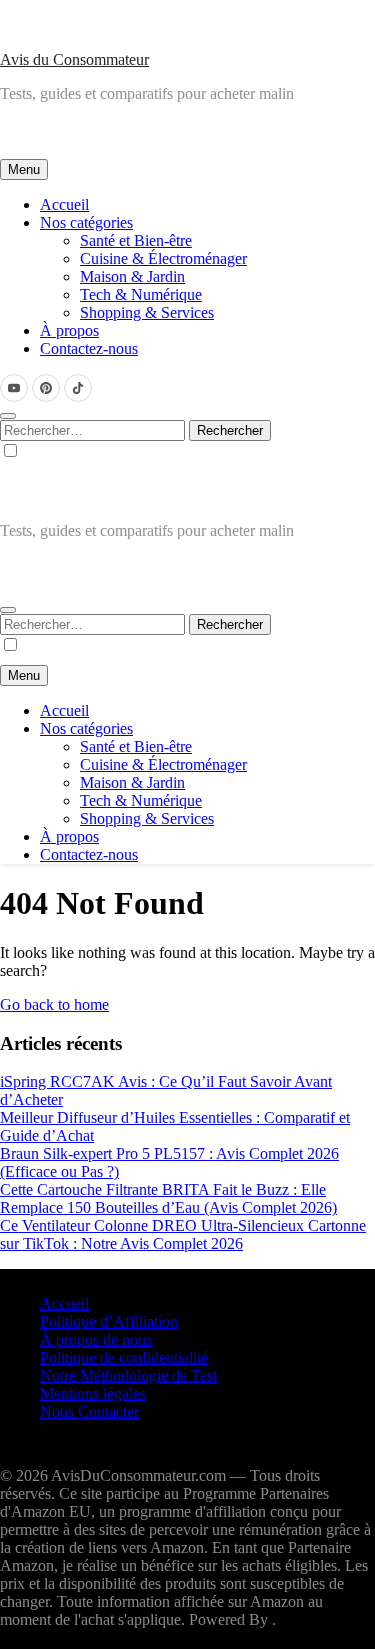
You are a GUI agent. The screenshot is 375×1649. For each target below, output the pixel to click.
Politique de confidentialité (124, 1357)
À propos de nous (96, 1339)
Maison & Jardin (132, 276)
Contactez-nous (89, 348)
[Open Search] (8, 416)
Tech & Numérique (141, 294)
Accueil (64, 204)
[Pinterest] (46, 388)
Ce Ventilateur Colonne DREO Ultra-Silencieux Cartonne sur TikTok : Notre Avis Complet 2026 (183, 1234)
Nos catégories (86, 222)
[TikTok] (78, 388)
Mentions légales (93, 1393)
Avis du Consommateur (74, 59)
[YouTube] (14, 388)
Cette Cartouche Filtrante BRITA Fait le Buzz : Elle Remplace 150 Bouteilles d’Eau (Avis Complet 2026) (168, 1198)
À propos (69, 330)
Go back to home (54, 1004)
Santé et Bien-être (136, 240)
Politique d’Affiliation (109, 1321)
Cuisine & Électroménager (163, 258)
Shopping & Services (147, 312)
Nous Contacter (89, 1411)
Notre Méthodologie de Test (128, 1375)
